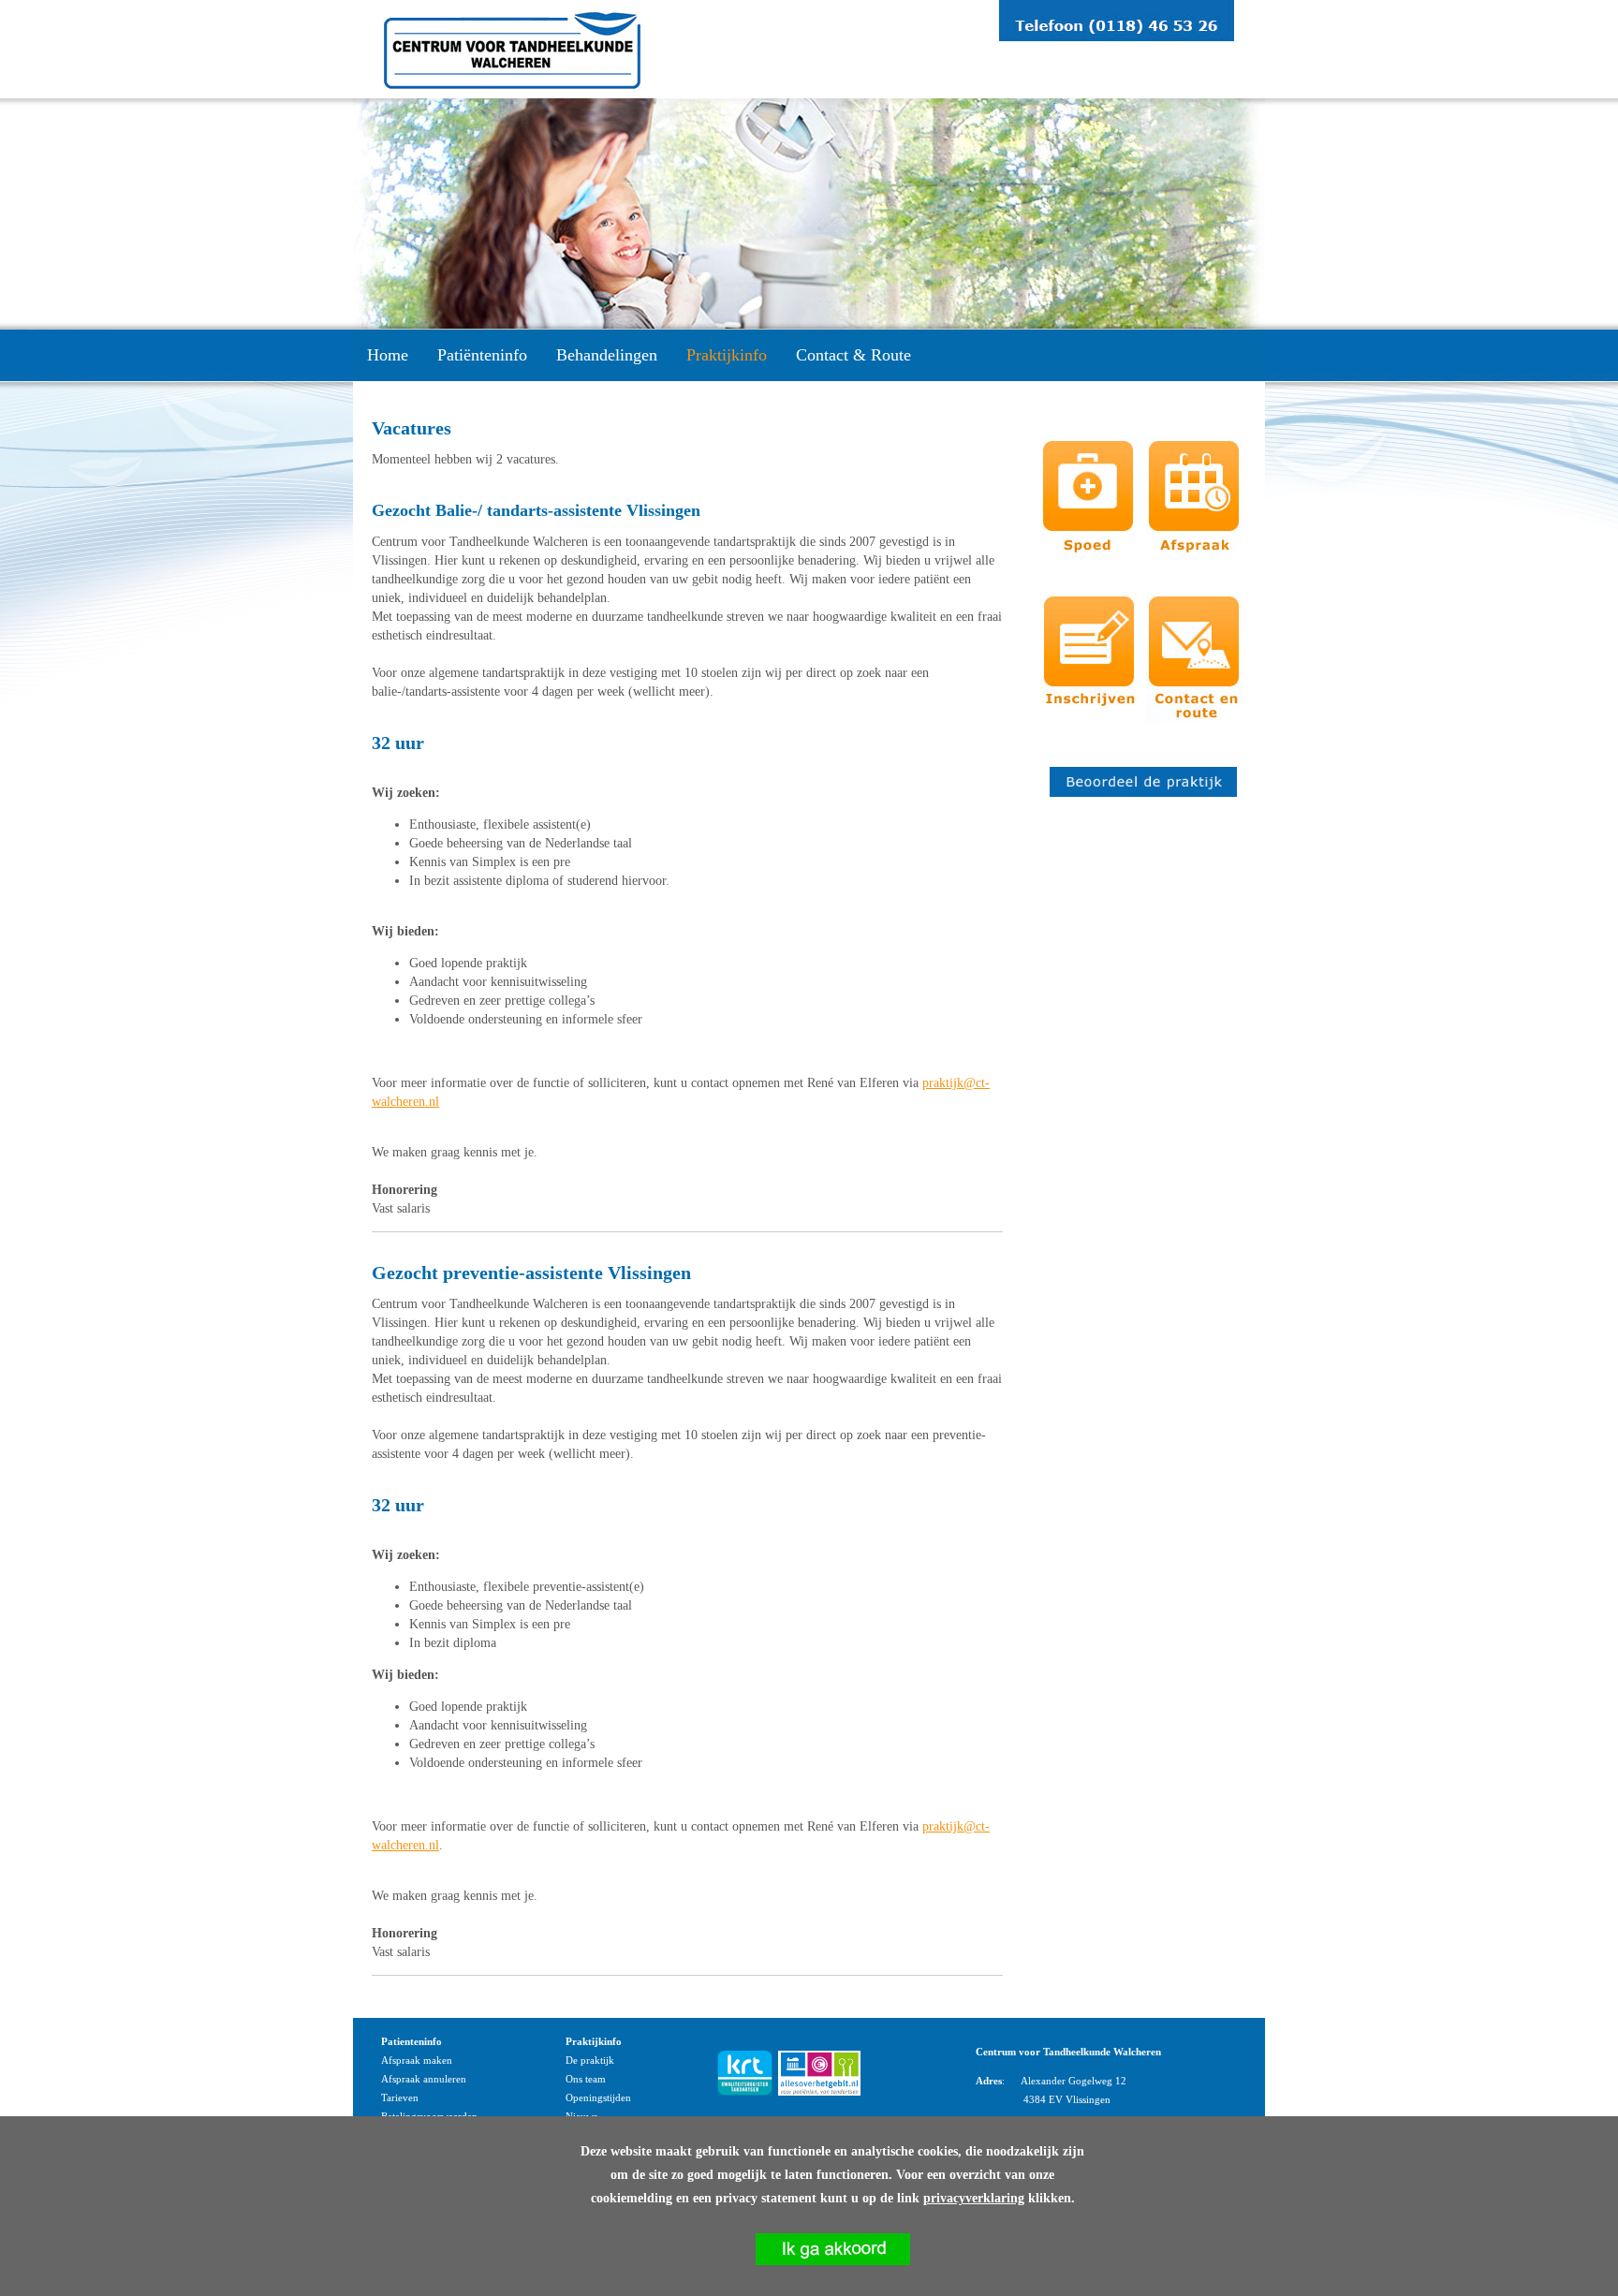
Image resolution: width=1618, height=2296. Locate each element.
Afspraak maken (417, 2060)
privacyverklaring (974, 2198)
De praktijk (590, 2060)
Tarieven (400, 2097)
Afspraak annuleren (424, 2079)
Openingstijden (598, 2097)
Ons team (586, 2079)
